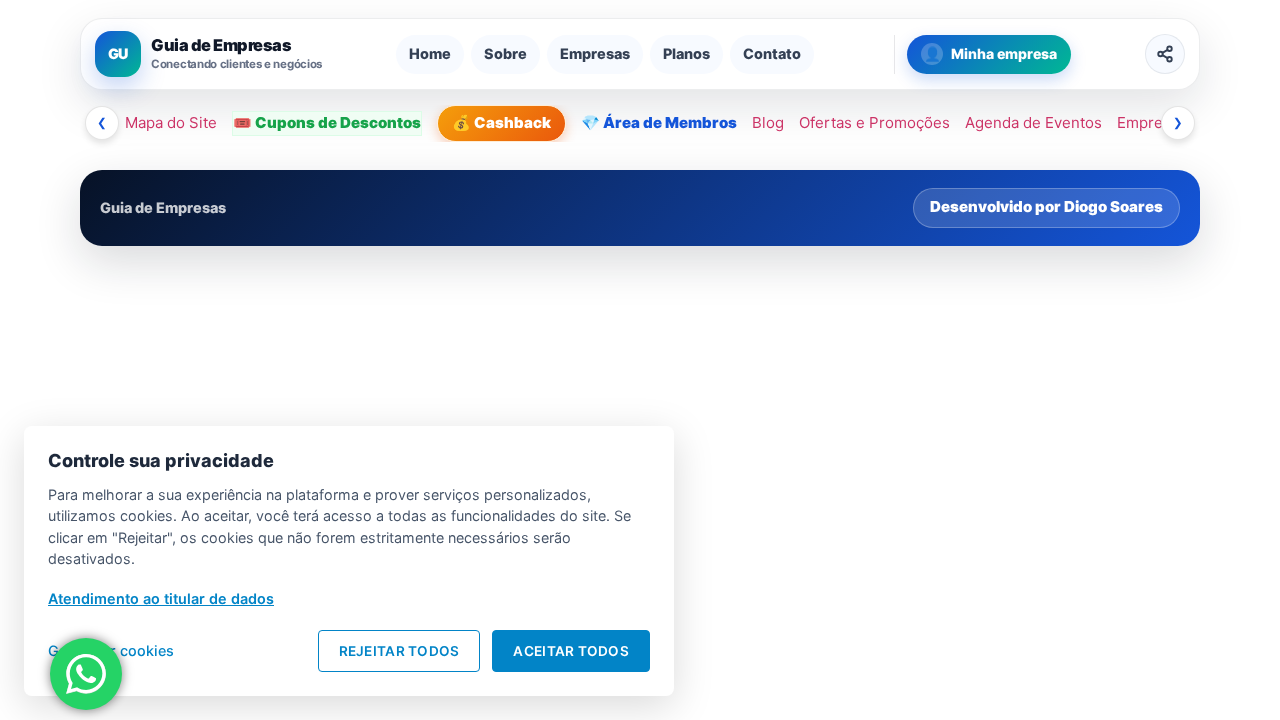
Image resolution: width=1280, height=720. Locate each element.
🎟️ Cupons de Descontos (327, 122)
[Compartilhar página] (1165, 54)
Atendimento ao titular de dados (161, 598)
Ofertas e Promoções (874, 122)
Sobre (505, 53)
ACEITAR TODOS (571, 651)
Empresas (595, 53)
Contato (772, 53)
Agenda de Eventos (1033, 122)
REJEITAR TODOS (399, 651)
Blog (768, 122)
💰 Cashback (501, 122)
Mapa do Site (171, 122)
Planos (686, 53)
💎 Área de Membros (659, 122)
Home (430, 53)
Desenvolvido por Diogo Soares (1046, 206)
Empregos (1153, 122)
